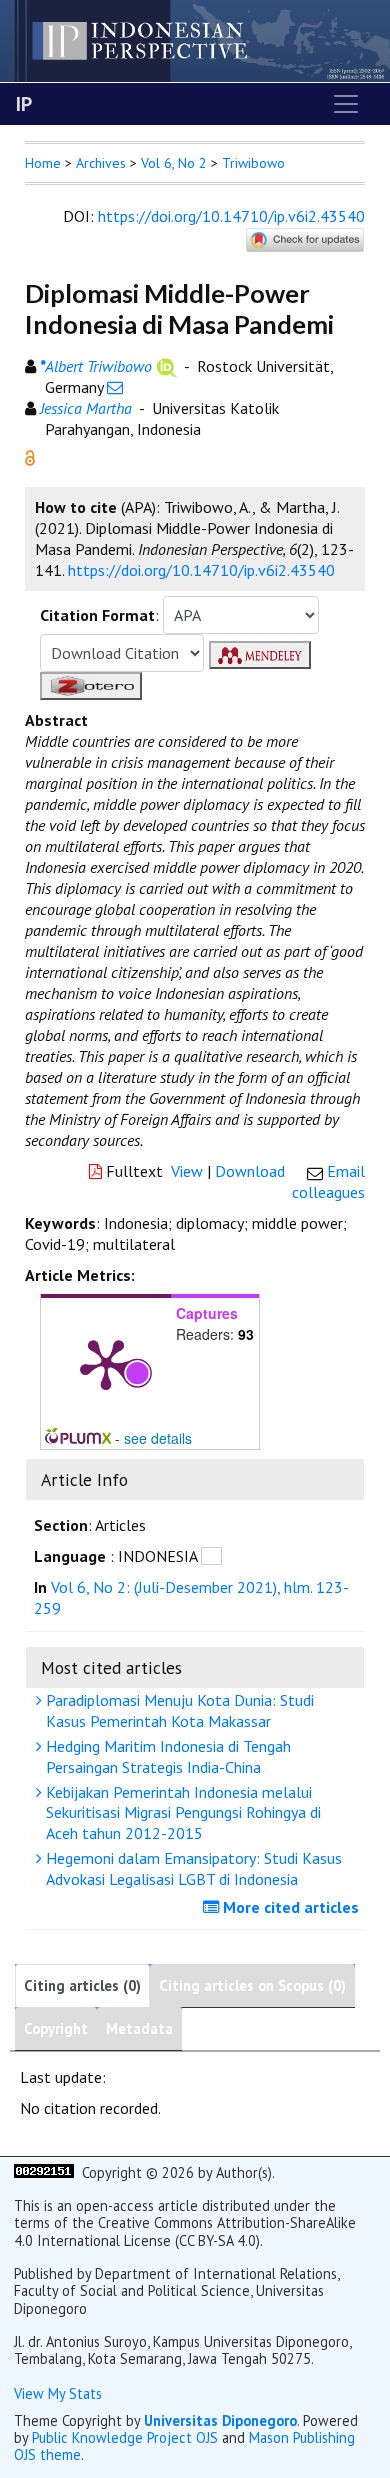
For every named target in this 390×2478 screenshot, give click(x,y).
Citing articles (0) (82, 1985)
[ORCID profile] (166, 366)
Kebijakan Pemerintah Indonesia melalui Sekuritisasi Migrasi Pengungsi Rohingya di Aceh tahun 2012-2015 (181, 1813)
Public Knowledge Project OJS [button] (125, 2437)
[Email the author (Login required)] (115, 387)
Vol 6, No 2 (174, 163)
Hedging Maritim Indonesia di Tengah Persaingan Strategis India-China (166, 1756)
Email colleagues (328, 1181)
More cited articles (289, 1907)
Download (250, 1171)
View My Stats (58, 2393)
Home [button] (43, 163)
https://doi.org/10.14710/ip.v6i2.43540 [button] (201, 570)
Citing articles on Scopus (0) (252, 1985)
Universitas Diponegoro (220, 2420)
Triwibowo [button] (253, 163)
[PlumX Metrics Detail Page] (106, 1363)
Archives (101, 163)
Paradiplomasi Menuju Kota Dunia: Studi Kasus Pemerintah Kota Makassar (178, 1710)
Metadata (139, 2028)
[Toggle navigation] (346, 104)
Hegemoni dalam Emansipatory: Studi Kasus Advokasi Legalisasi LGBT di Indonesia (192, 1868)
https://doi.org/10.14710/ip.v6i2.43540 (231, 216)
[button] (30, 456)
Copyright (56, 2028)
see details (158, 1438)
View (187, 1171)
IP (24, 104)
